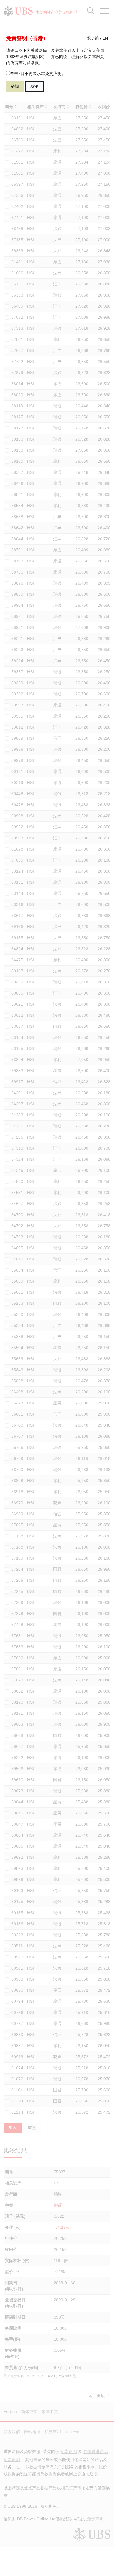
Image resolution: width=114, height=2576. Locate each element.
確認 (15, 86)
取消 (34, 86)
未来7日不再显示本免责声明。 (38, 73)
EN (105, 38)
